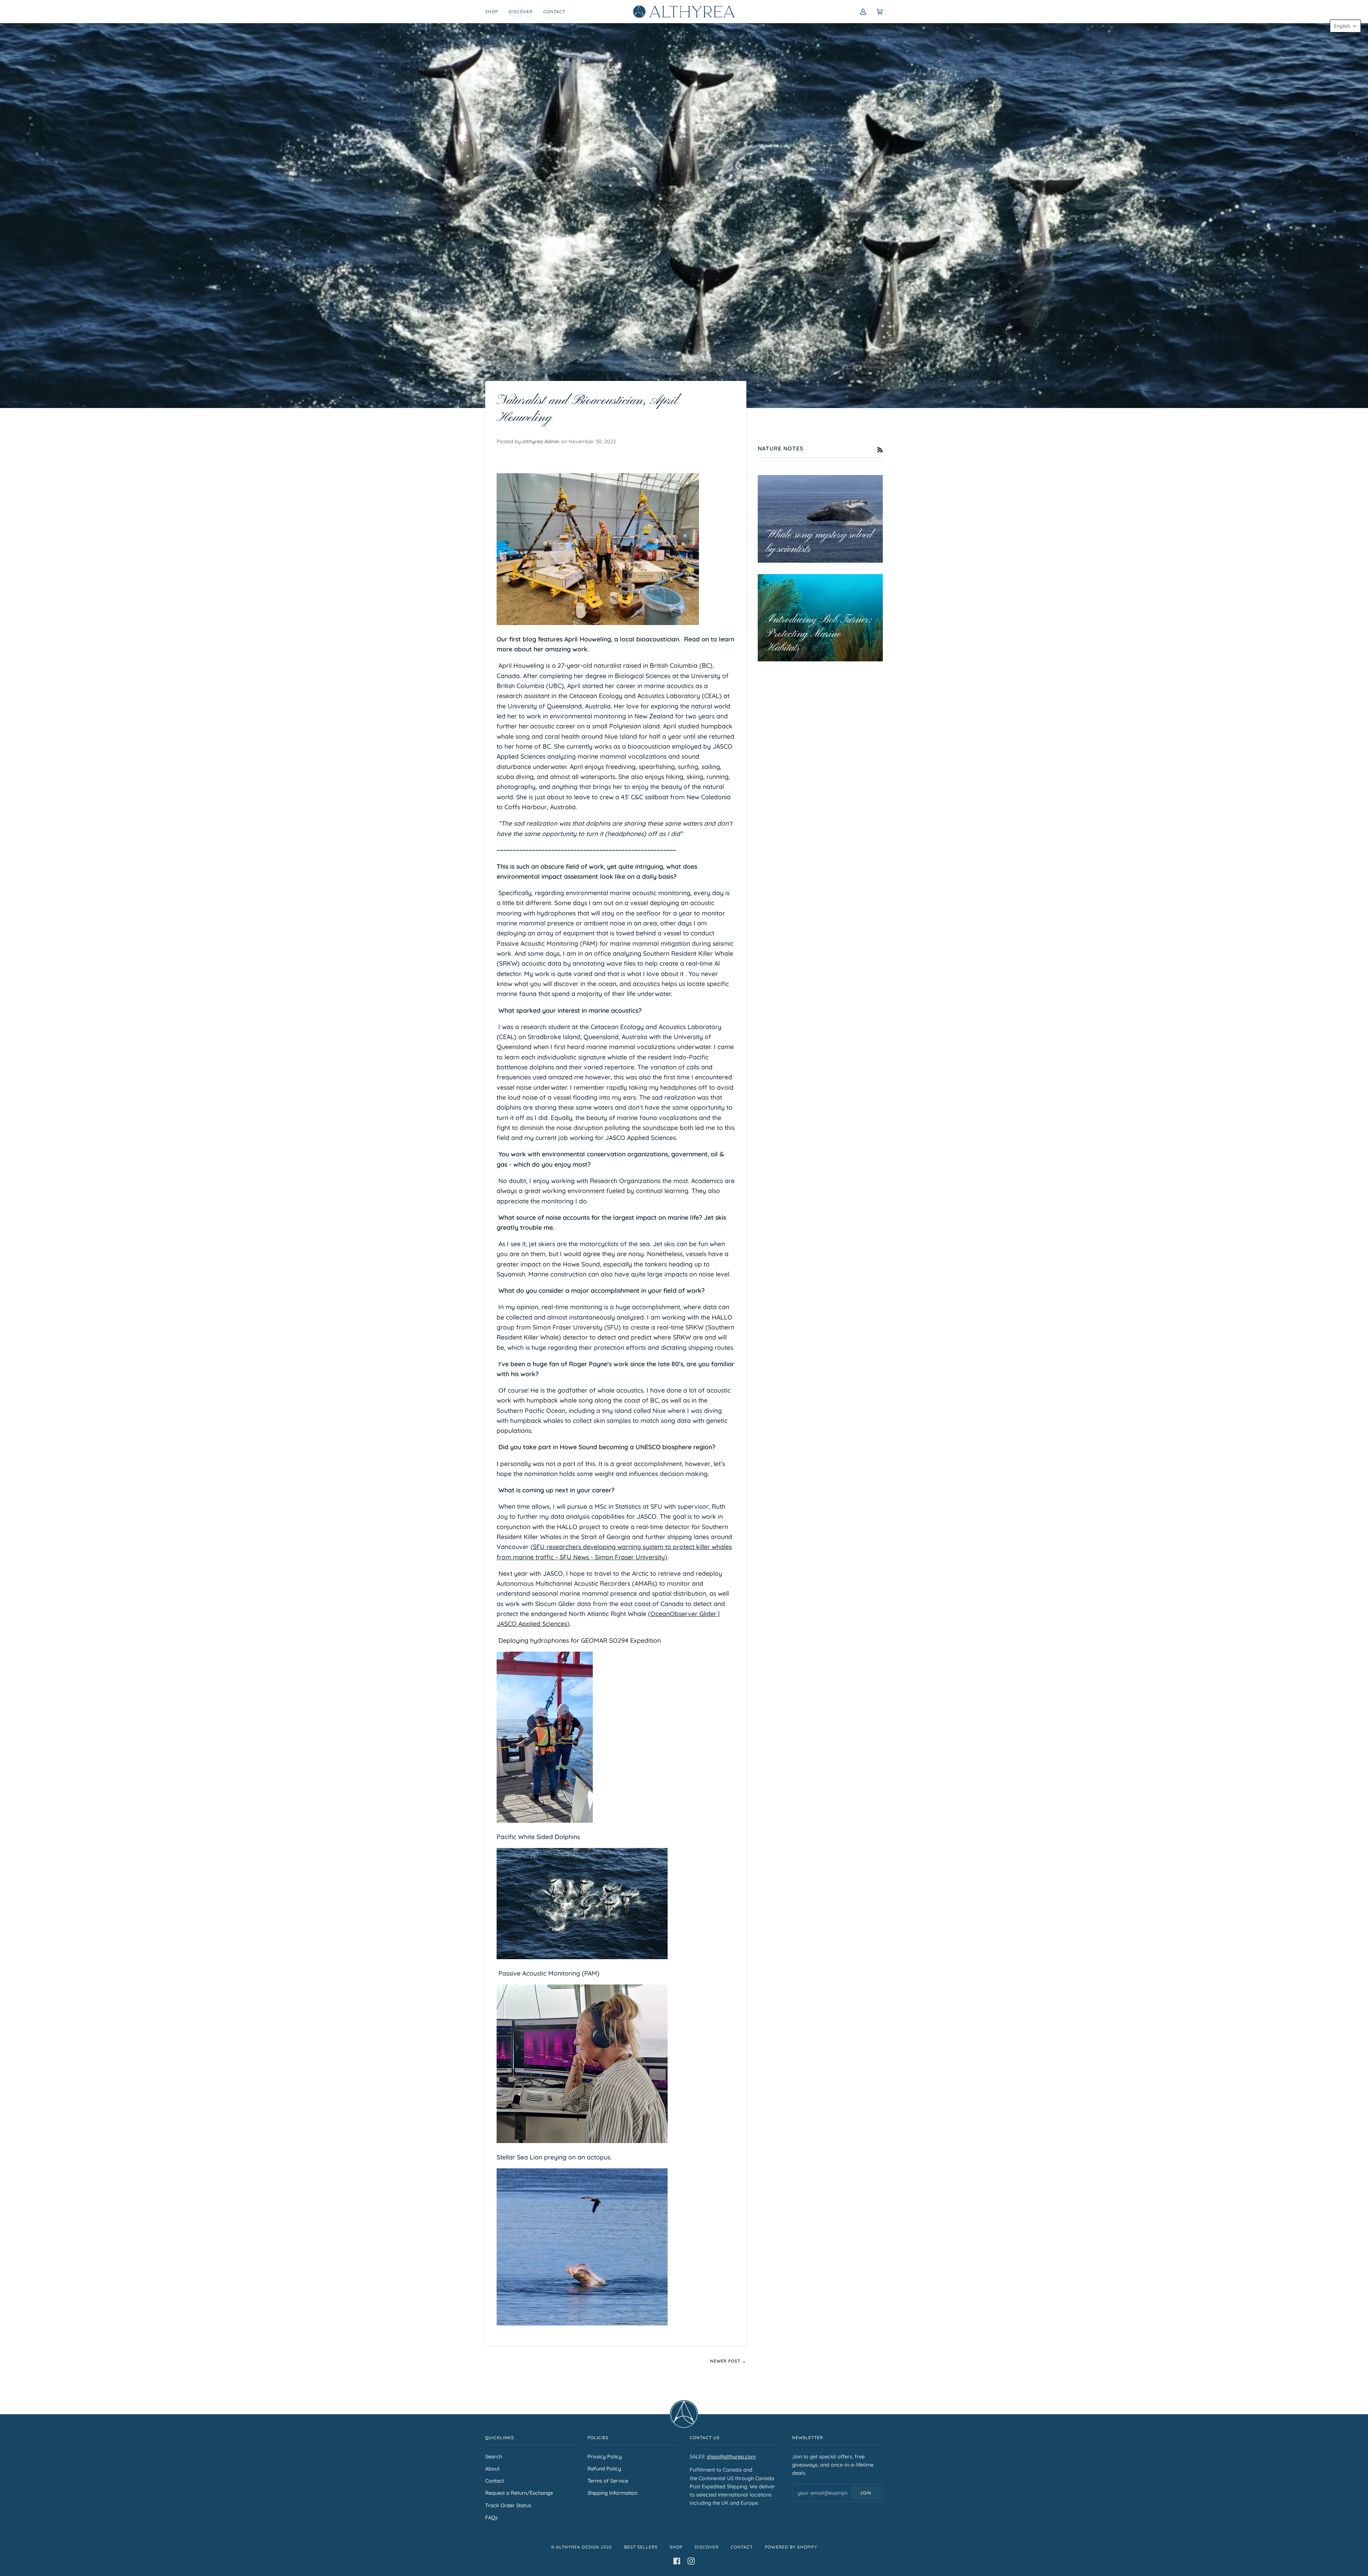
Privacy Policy (605, 2456)
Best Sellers (641, 2547)
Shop (676, 2547)
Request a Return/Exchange (519, 2493)
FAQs (491, 2517)
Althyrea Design (578, 2547)
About (492, 2469)
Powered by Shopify (791, 2547)
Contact (495, 2481)
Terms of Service (608, 2481)
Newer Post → (728, 2361)
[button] (1345, 26)
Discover (707, 2547)
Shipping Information (612, 2493)
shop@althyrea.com (731, 2456)
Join (866, 2493)
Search (494, 2456)
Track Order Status (508, 2505)
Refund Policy (604, 2469)
